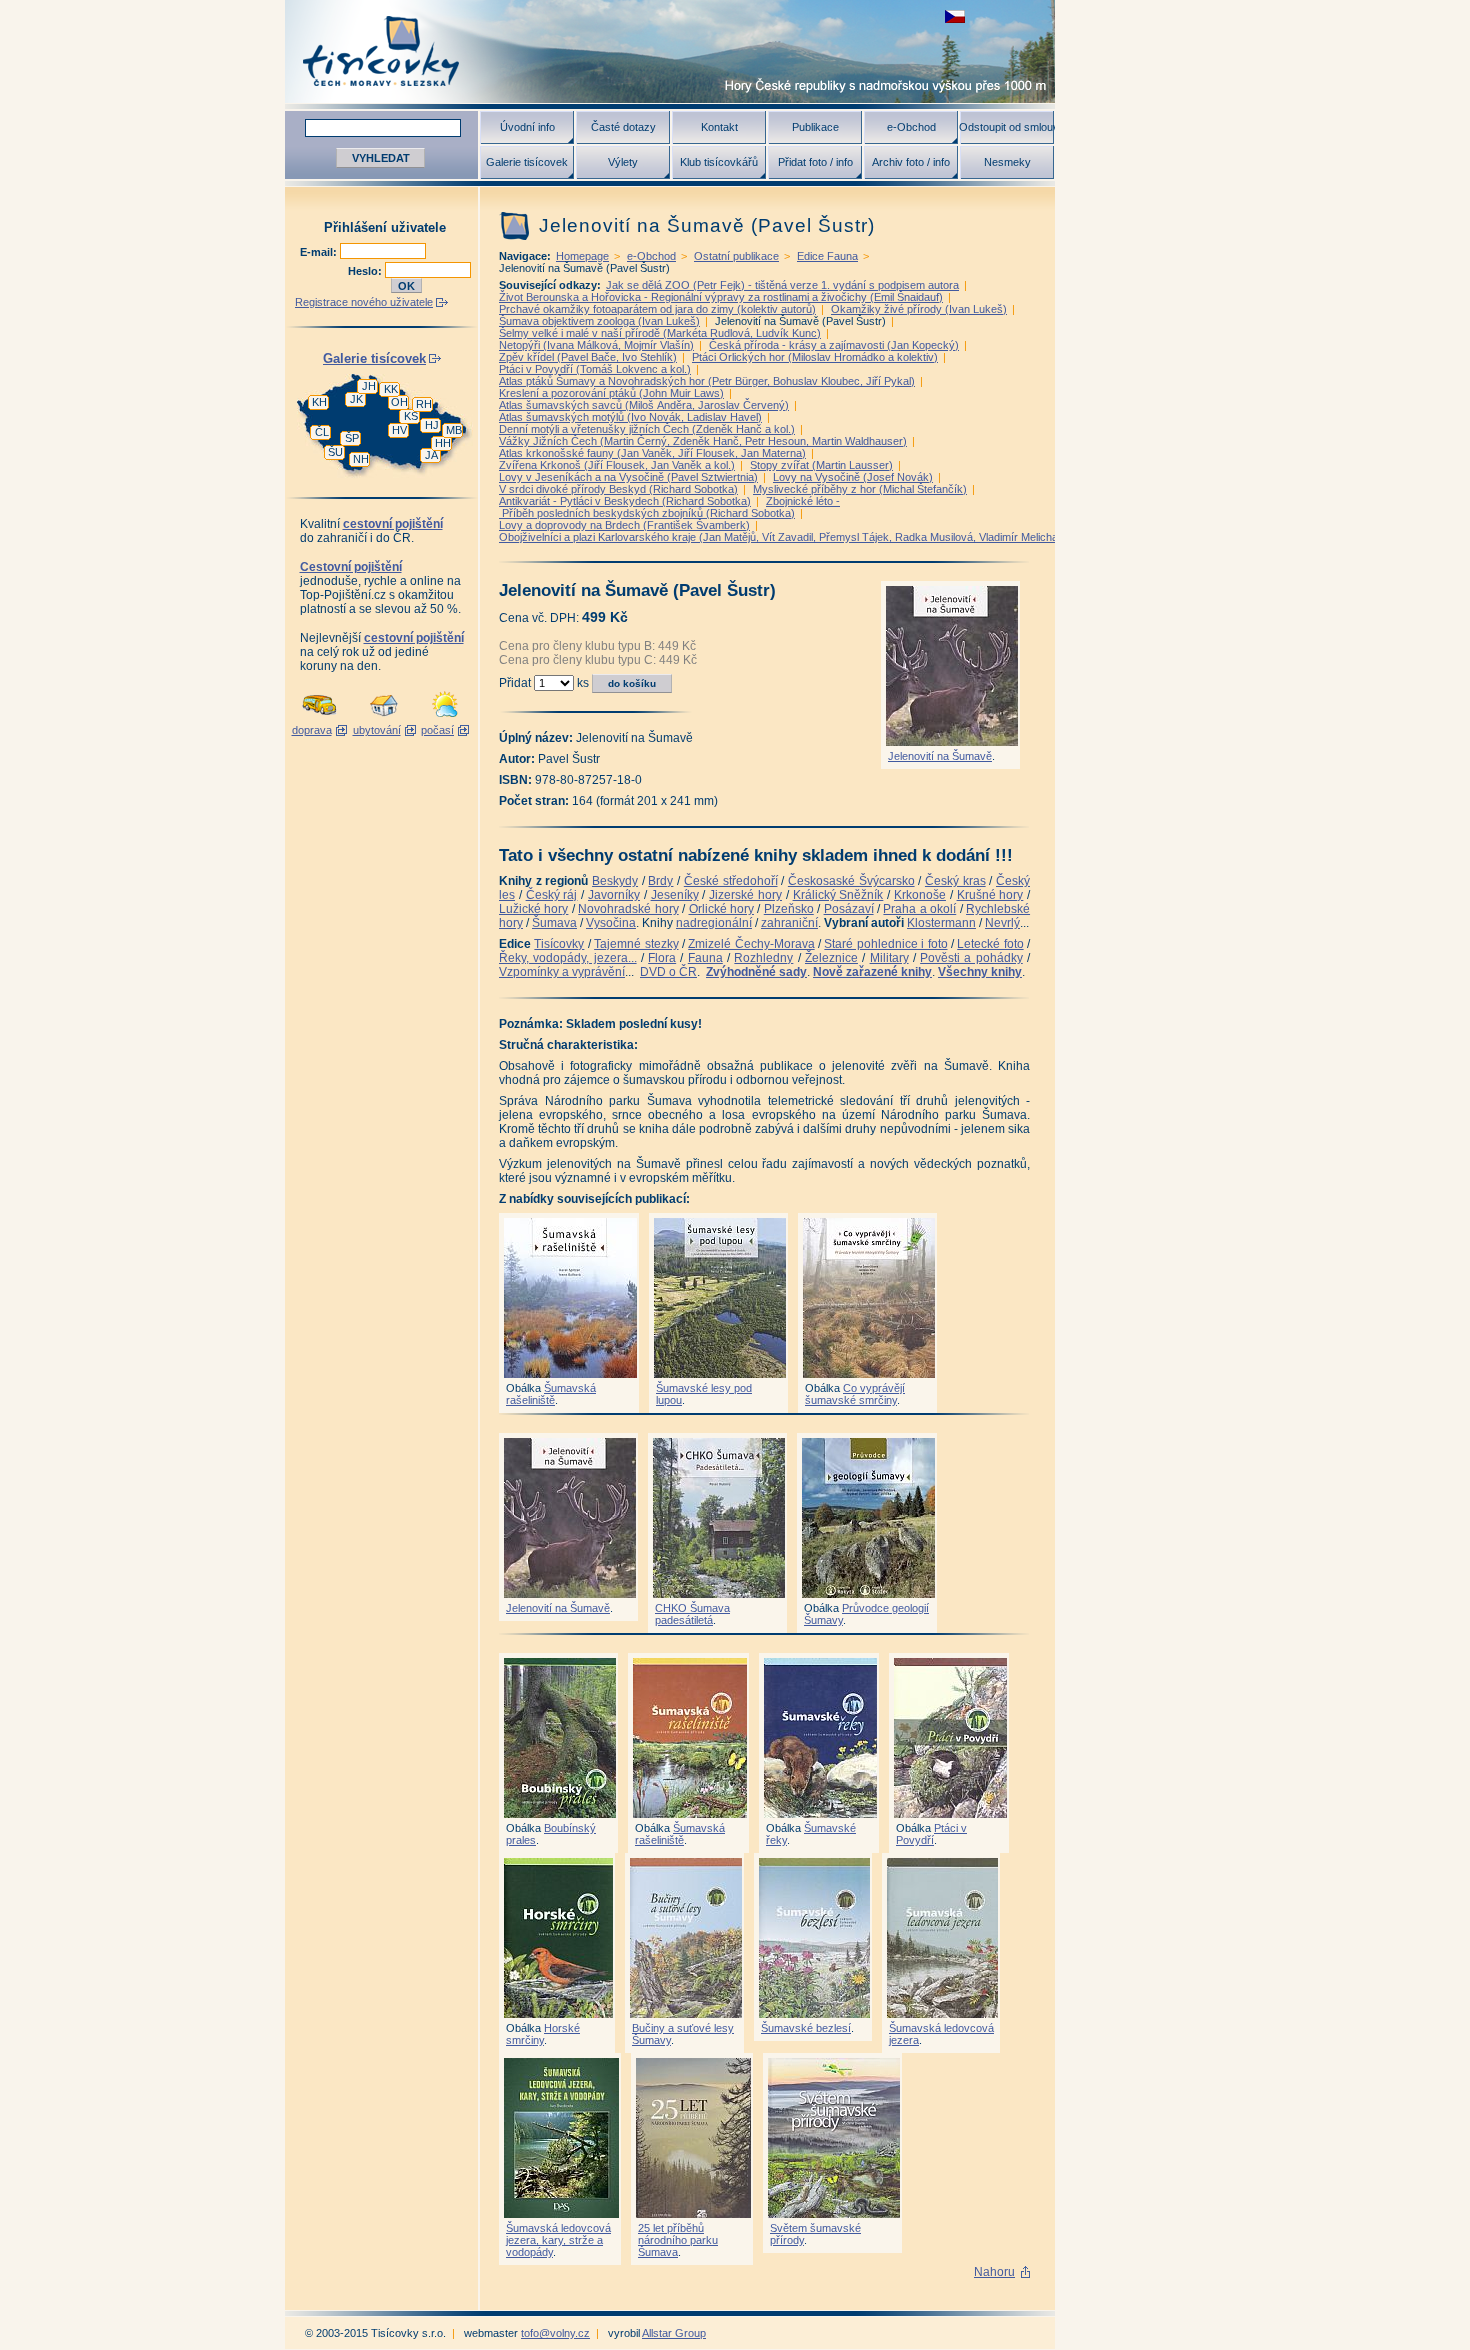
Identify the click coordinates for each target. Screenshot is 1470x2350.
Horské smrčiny (543, 2034)
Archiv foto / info (911, 162)
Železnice (831, 958)
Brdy (660, 881)
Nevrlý (1002, 923)
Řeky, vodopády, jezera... (568, 958)
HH (443, 443)
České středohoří (731, 881)
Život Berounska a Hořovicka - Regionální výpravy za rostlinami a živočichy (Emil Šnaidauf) (721, 297)
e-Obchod (911, 127)
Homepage (582, 256)
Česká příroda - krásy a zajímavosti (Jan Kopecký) (834, 345)
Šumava (554, 923)
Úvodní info (527, 127)
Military (889, 958)
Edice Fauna (827, 256)
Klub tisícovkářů (719, 162)
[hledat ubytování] (384, 718)
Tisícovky (559, 944)
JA (431, 455)
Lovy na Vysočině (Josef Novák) (853, 477)
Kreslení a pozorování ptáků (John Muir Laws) (611, 393)
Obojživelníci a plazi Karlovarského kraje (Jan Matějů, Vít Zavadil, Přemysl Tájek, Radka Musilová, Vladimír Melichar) (782, 537)
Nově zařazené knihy (872, 972)
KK (391, 389)
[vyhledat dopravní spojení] (319, 718)
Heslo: (366, 271)
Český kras (955, 881)
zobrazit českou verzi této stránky (955, 16)
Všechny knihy (980, 972)
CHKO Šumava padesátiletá (692, 1614)
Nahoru (994, 2272)
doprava (312, 730)
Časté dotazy (623, 127)
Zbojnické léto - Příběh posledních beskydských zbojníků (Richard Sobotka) (669, 507)
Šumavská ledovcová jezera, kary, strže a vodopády (558, 2240)
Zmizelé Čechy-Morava (751, 944)
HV (399, 430)
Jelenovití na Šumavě (940, 756)
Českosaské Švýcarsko (851, 881)
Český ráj (552, 895)
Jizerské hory (745, 895)
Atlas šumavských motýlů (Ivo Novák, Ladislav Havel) (630, 417)
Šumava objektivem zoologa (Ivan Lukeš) (599, 321)
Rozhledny (763, 958)
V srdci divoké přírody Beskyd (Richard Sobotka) (618, 489)
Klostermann (941, 923)
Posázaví (849, 909)
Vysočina (611, 923)
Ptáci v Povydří (931, 1834)
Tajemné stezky (636, 944)
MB (454, 430)
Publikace (815, 127)
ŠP (352, 438)
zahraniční (789, 923)
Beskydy (615, 881)
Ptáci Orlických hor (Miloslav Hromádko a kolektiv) (815, 357)
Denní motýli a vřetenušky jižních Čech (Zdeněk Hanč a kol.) (647, 429)
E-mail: (320, 252)
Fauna (705, 958)
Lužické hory (533, 909)
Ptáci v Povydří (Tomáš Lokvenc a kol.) (595, 369)
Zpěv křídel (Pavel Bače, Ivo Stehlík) (588, 357)
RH (424, 404)
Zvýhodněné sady (756, 972)
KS (411, 416)
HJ (432, 425)
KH (319, 402)
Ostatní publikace (736, 256)
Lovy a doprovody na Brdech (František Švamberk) (624, 525)
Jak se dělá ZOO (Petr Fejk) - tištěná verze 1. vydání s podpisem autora (782, 285)
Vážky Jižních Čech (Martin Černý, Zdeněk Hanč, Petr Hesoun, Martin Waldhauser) (703, 441)
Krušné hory (990, 895)
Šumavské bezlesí (806, 2028)
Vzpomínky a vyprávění (562, 972)
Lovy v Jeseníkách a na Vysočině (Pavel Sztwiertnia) (628, 477)
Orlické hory (721, 909)
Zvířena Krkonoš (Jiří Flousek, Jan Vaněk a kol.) (617, 465)
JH (369, 386)
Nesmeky (1007, 162)
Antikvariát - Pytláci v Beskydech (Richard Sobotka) (625, 501)
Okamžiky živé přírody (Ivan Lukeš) (919, 309)
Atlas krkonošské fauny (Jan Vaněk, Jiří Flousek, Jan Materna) (652, 453)
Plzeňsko (789, 909)
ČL (322, 432)
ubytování (377, 730)
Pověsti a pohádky (971, 958)
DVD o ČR (668, 972)
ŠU (335, 452)
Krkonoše (920, 895)
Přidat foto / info (815, 162)
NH (361, 459)
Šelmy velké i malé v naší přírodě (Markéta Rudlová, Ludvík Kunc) (660, 333)
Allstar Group (674, 2333)
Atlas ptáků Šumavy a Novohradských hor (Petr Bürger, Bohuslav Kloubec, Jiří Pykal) (707, 381)
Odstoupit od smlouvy (1007, 127)
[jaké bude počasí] (445, 718)
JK (356, 399)
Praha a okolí (919, 909)
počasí (437, 730)
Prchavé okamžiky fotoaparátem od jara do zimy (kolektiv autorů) (657, 309)
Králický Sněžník (838, 895)
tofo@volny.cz (555, 2333)
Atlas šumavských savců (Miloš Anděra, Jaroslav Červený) (644, 405)
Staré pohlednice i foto (885, 944)
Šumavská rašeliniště (551, 1394)
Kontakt (719, 127)
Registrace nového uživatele (364, 302)
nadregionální (714, 923)
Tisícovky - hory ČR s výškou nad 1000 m (670, 51)
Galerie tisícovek (527, 162)
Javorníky (614, 895)
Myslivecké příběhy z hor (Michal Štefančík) (860, 489)
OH (399, 402)
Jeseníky (675, 895)
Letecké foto (990, 944)
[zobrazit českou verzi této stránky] (955, 16)
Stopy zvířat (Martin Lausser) (821, 465)
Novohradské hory (628, 909)
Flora (662, 958)
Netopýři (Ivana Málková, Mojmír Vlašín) (596, 345)
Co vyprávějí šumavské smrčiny (855, 1394)
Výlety (623, 162)
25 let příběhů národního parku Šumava (678, 2240)
